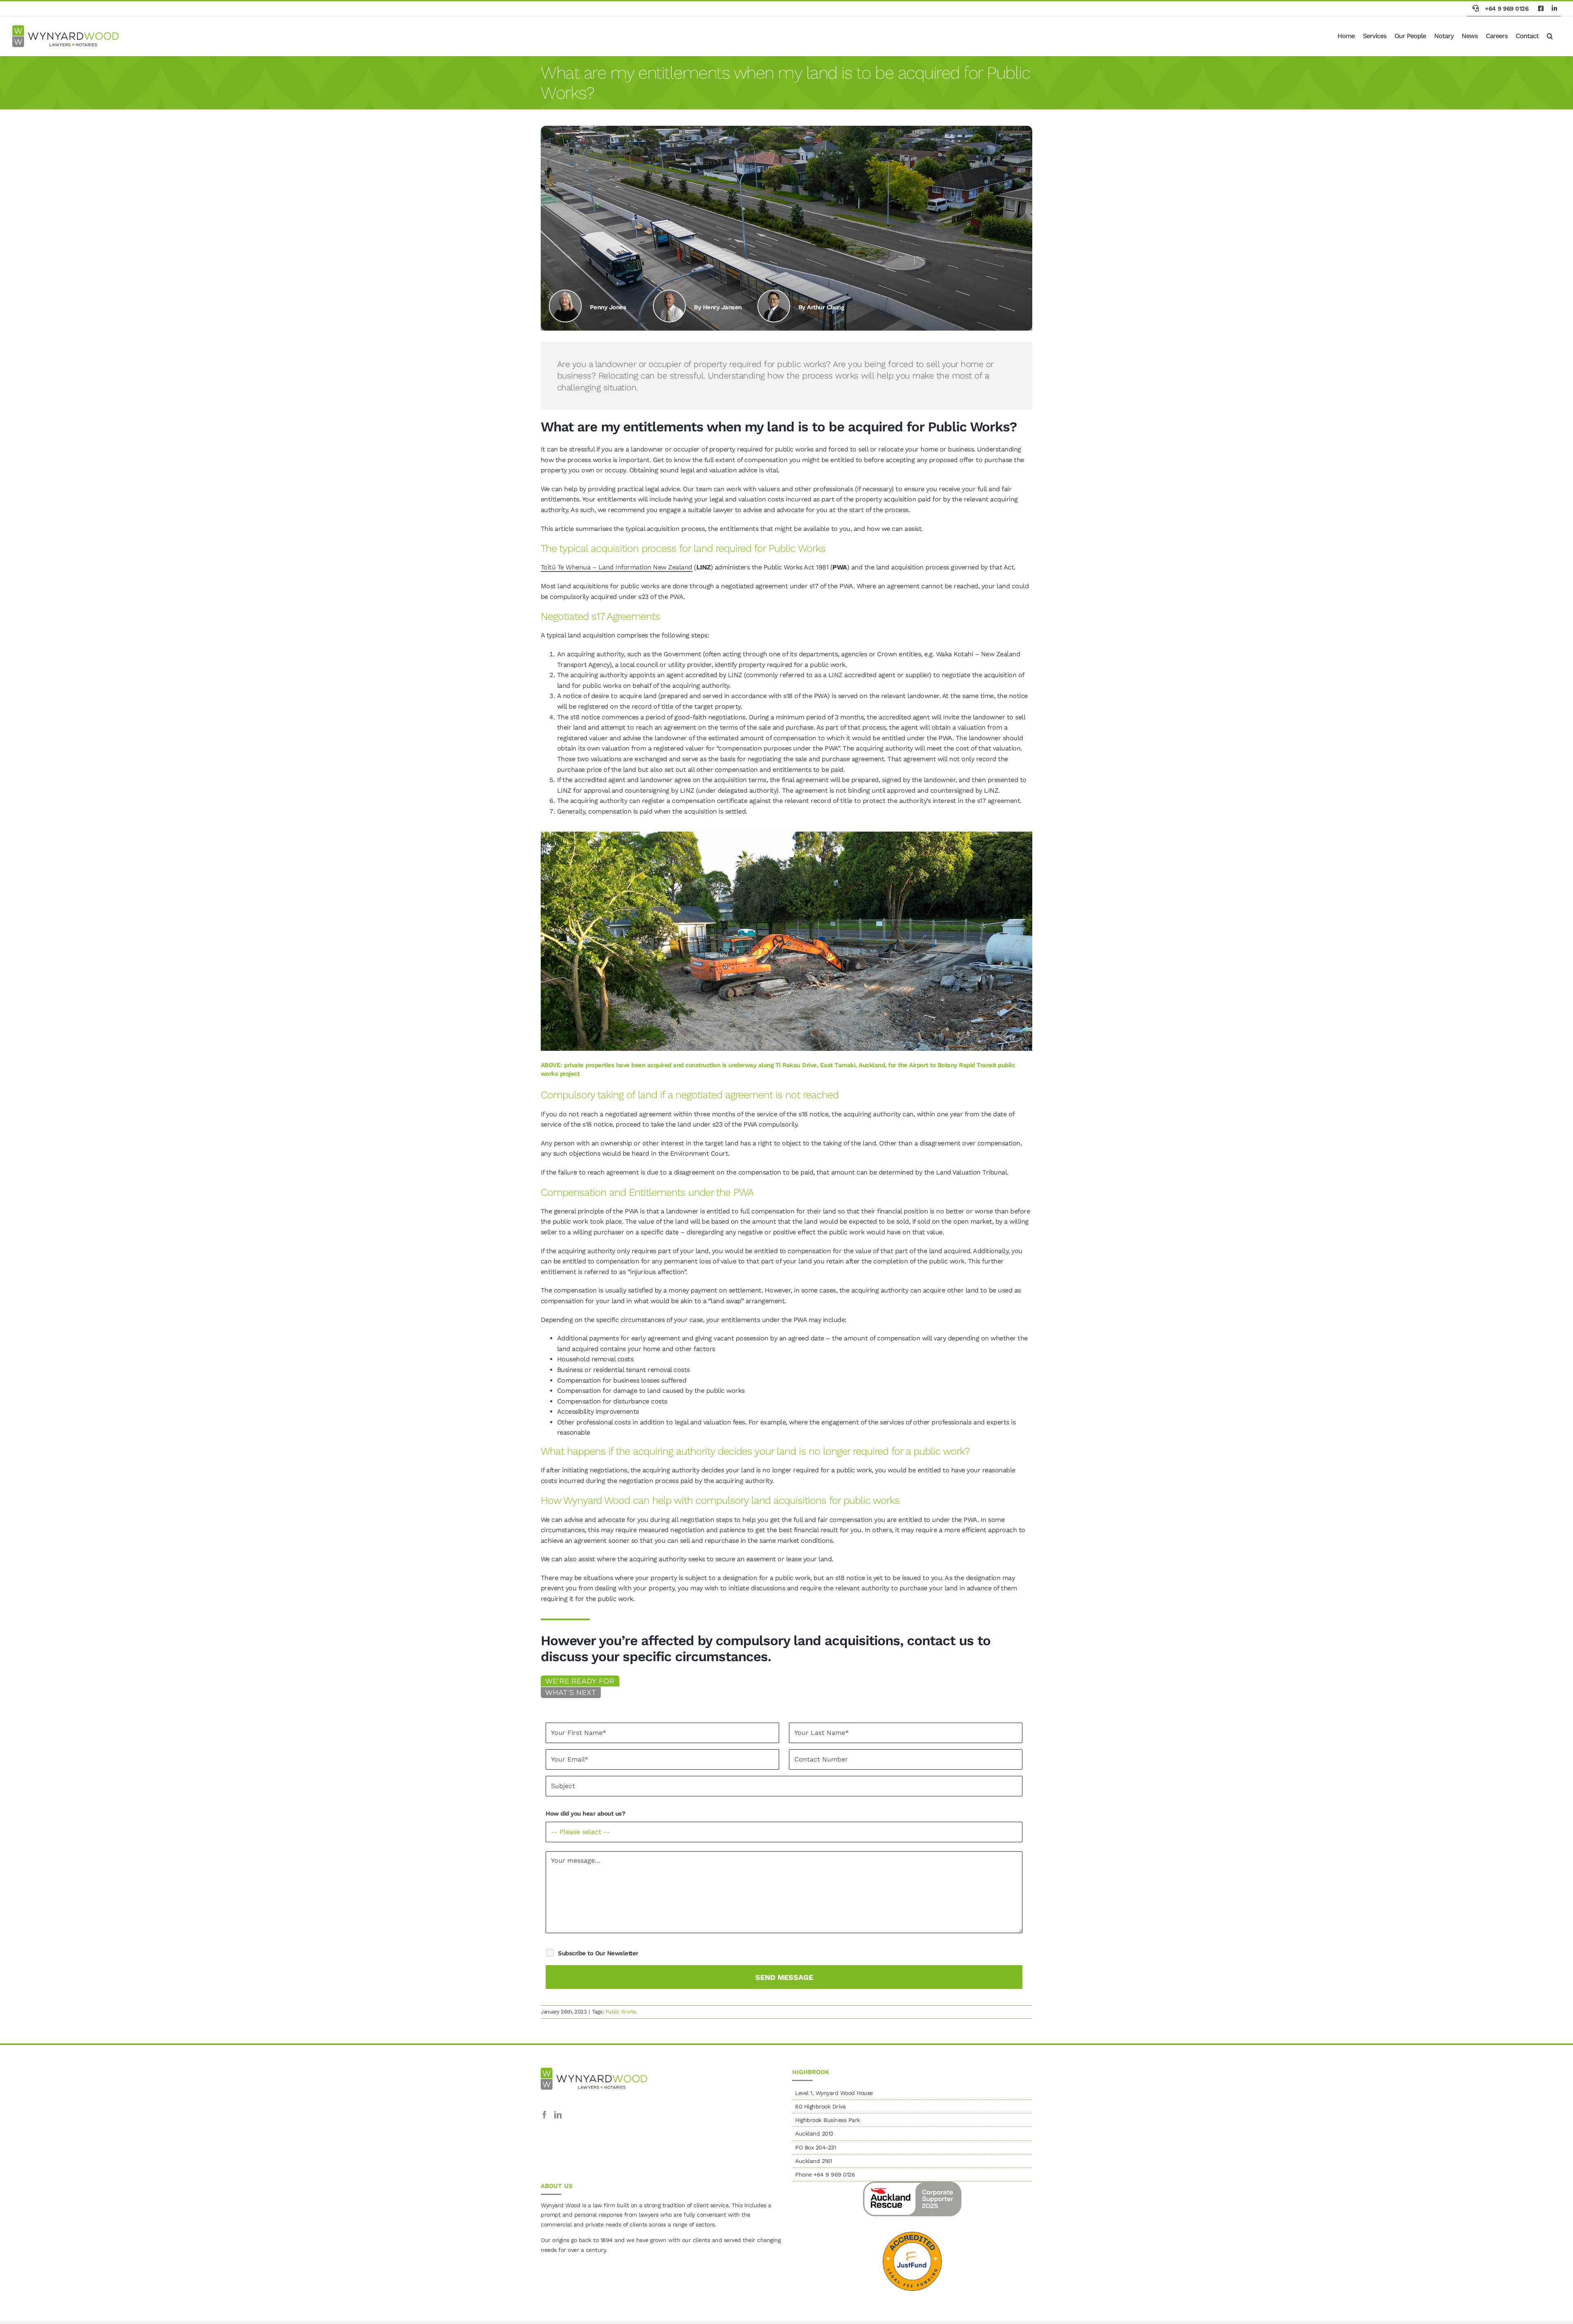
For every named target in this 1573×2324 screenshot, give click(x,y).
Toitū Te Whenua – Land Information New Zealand (617, 567)
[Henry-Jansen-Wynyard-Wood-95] (669, 294)
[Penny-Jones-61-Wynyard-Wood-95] (565, 294)
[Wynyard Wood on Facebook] (1541, 9)
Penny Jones (608, 307)
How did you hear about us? (585, 1814)
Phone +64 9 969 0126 (825, 2174)
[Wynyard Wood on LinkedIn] (1554, 9)
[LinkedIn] (558, 2115)
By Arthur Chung (821, 307)
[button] (1550, 36)
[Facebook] (544, 2115)
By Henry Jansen (718, 307)
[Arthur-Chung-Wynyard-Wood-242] (774, 294)
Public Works (621, 2012)
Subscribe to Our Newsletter (598, 1953)
